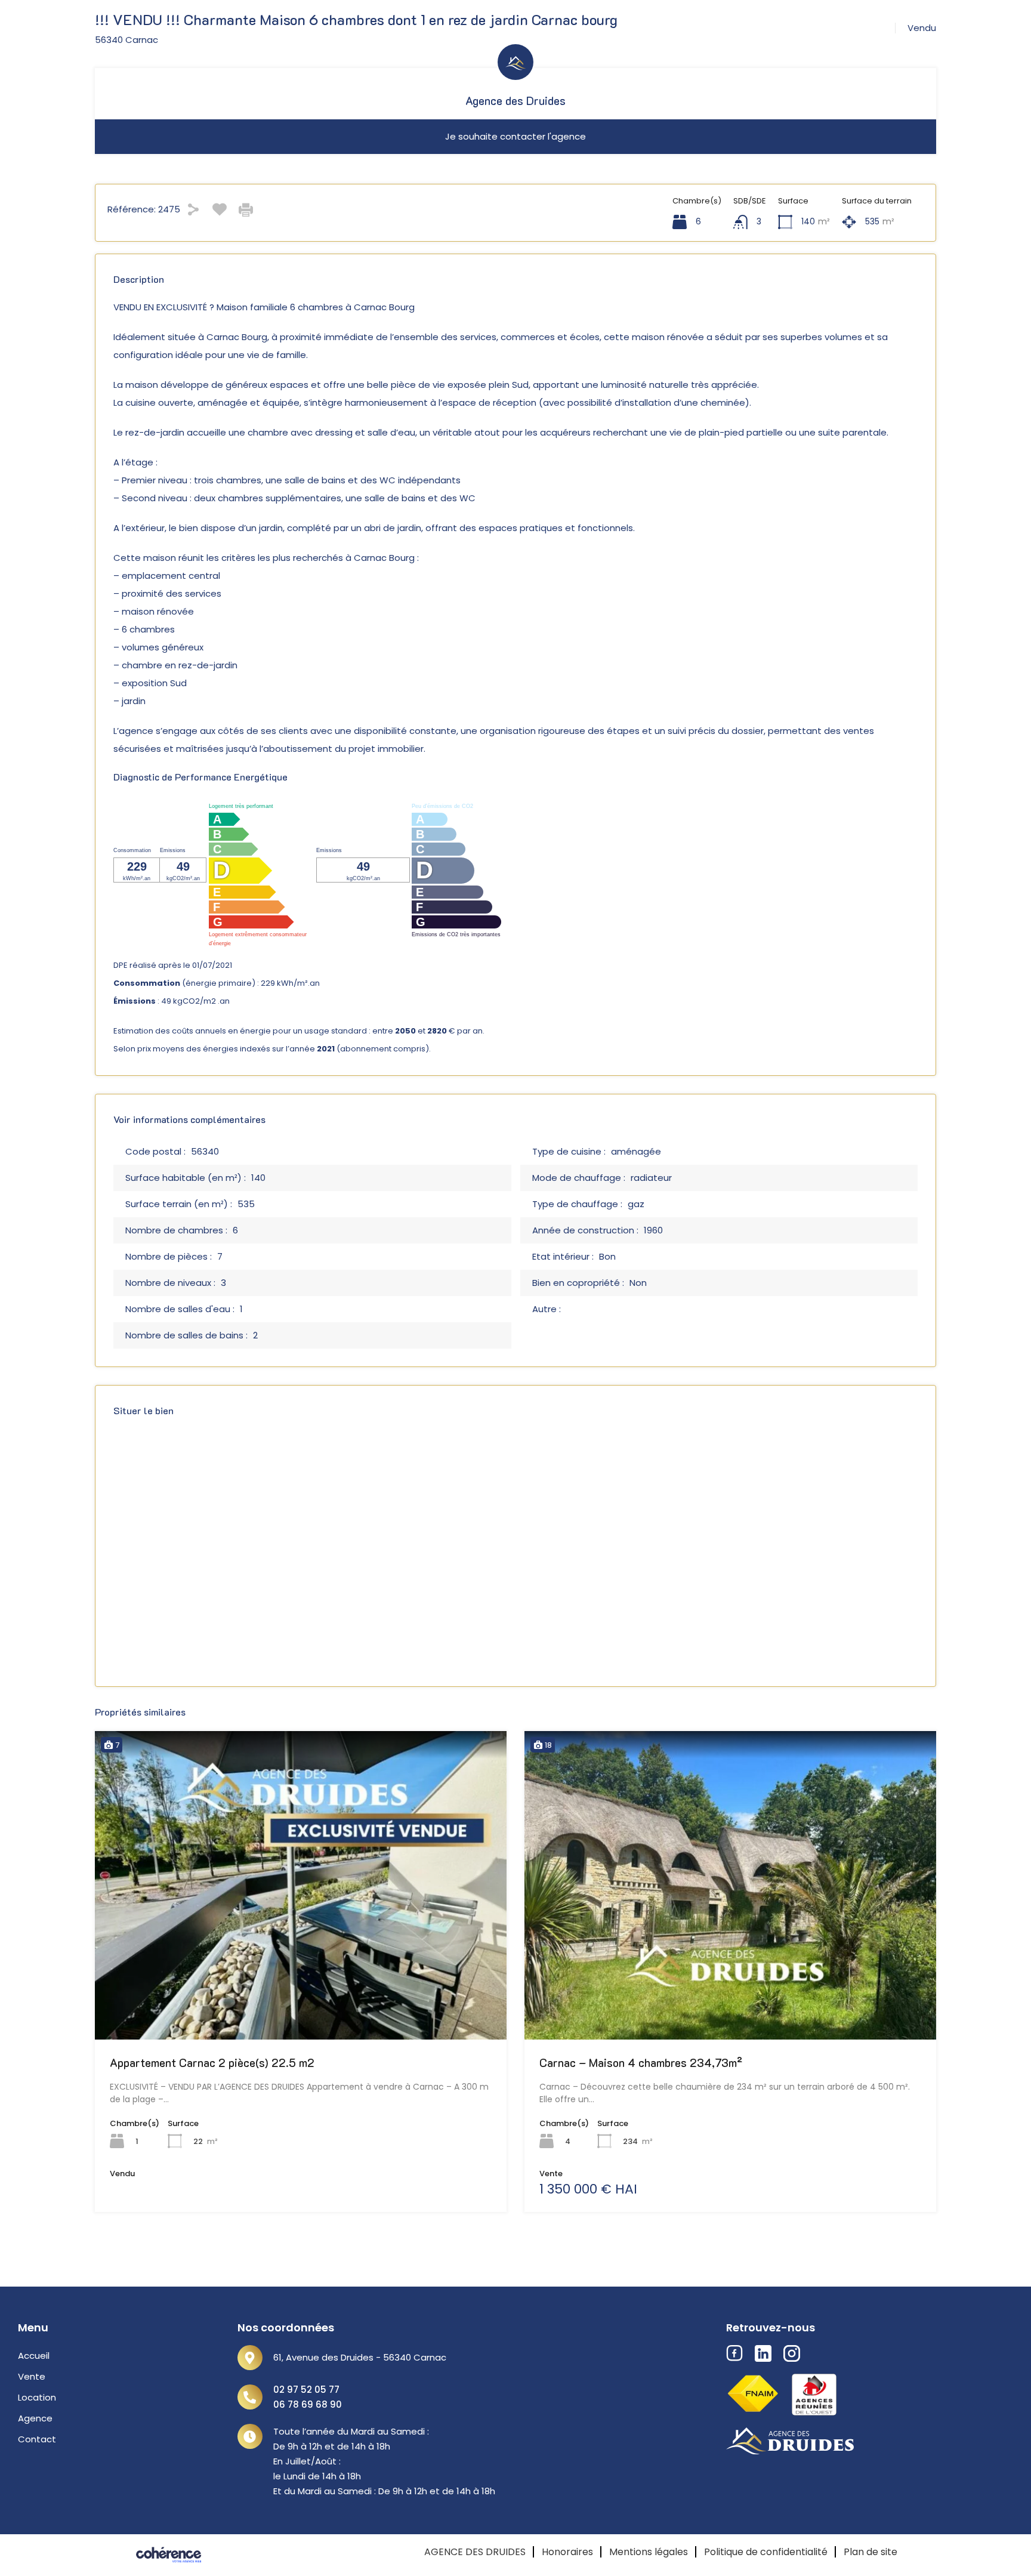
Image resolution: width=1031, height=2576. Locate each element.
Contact (37, 2439)
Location (37, 2397)
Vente (32, 2376)
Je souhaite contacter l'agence (515, 136)
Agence (35, 2418)
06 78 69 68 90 (308, 2404)
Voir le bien (301, 1977)
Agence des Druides (515, 101)
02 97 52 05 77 (306, 2390)
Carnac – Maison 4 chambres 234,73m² (641, 2063)
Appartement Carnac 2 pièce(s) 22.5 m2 (212, 2063)
